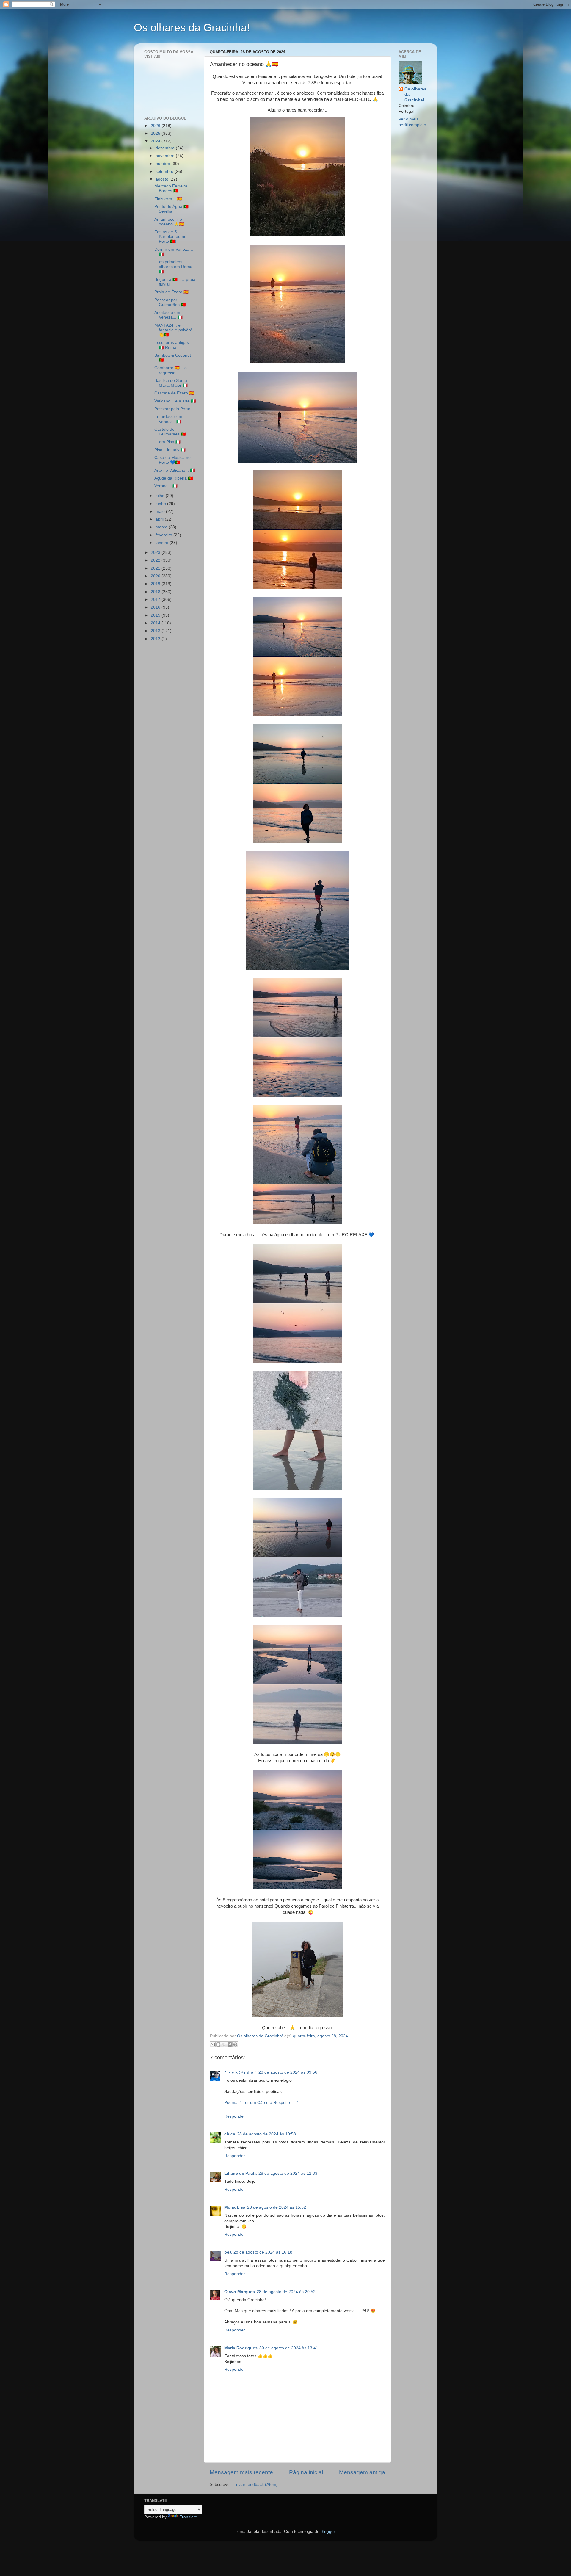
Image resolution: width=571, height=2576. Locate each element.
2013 (156, 631)
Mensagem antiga (362, 2472)
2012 (156, 639)
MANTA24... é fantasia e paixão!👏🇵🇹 (173, 330)
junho (161, 504)
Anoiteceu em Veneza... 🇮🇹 (168, 315)
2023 (156, 553)
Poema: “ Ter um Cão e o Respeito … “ (261, 2103)
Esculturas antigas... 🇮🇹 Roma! (173, 345)
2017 (156, 600)
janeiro (163, 543)
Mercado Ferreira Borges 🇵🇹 (171, 188)
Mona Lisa (235, 2207)
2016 (156, 607)
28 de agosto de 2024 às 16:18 (263, 2252)
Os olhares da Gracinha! (192, 28)
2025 (156, 133)
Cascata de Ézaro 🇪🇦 (174, 393)
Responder (235, 2116)
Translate (188, 2517)
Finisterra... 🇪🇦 (168, 199)
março (162, 527)
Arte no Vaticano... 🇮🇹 (175, 470)
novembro (166, 156)
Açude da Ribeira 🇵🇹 (174, 478)
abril (160, 519)
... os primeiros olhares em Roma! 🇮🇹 (174, 267)
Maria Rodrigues (241, 2348)
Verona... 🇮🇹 (166, 486)
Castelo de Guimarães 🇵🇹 (170, 432)
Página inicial (306, 2472)
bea (228, 2252)
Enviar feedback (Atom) (256, 2485)
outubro (163, 164)
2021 (156, 568)
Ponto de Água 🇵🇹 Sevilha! (171, 209)
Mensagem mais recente (241, 2472)
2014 (156, 623)
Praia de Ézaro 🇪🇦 (171, 292)
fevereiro (164, 535)
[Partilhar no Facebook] (230, 2044)
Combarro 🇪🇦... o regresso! (171, 370)
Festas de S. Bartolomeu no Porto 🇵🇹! (170, 237)
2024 (156, 141)
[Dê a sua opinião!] (218, 2044)
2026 (156, 126)
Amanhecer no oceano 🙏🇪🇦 (169, 222)
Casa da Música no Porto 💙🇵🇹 (172, 460)
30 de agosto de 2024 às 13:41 (289, 2348)
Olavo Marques (240, 2292)
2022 (156, 560)
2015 (156, 615)
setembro (165, 171)
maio (161, 511)
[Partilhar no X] (224, 2044)
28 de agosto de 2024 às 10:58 (266, 2134)
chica (230, 2134)
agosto (163, 179)
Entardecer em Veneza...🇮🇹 (168, 419)
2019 (156, 584)
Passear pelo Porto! (173, 409)
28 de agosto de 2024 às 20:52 (286, 2292)
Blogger (328, 2532)
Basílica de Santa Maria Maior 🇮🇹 (171, 383)
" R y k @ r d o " (240, 2072)
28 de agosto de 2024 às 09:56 (288, 2072)
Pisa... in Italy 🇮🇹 (170, 450)
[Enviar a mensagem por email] (213, 2044)
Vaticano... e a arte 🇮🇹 (175, 401)
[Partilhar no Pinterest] (235, 2044)
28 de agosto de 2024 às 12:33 (288, 2173)
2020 (156, 576)
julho (161, 496)
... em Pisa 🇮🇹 (167, 442)
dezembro (166, 148)
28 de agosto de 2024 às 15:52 (277, 2207)
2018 (156, 592)
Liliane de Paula (240, 2173)
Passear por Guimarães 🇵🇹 (170, 302)
